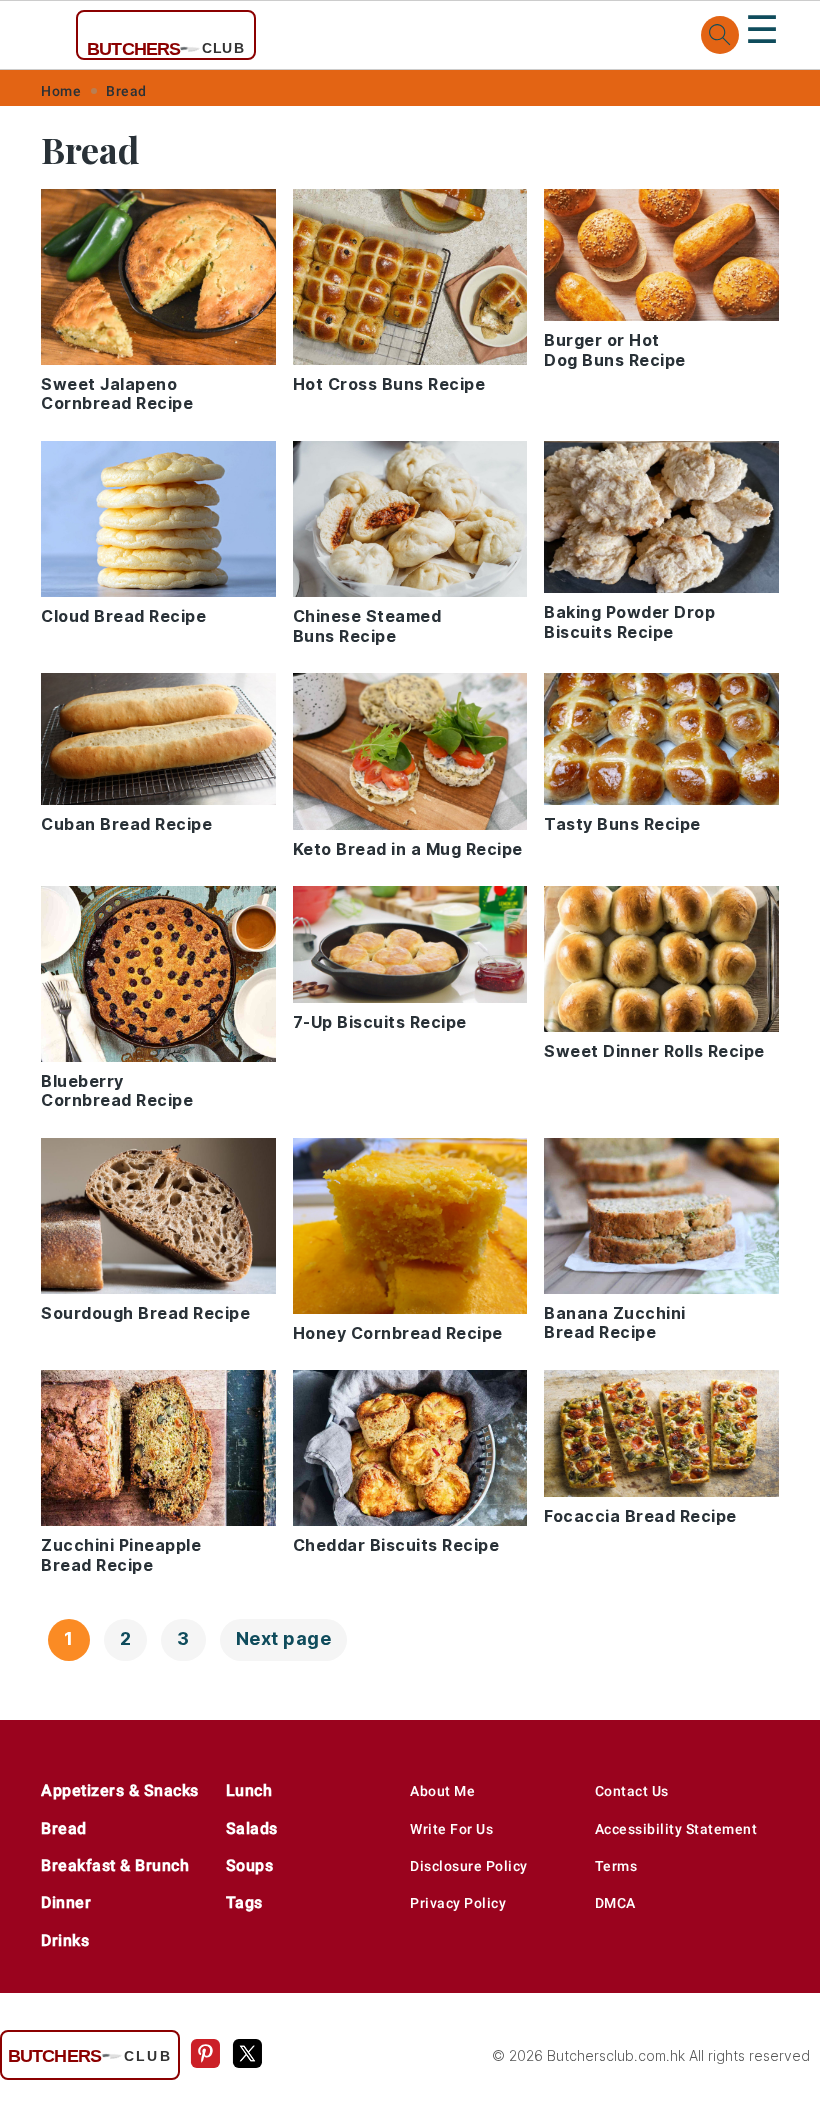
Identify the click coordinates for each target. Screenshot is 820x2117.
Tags (244, 1902)
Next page (284, 1638)
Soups (250, 1865)
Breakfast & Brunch (115, 1865)
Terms (616, 1866)
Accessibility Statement (676, 1829)
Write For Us (451, 1829)
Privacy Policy (458, 1903)
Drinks (65, 1940)
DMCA (615, 1903)
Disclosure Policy (469, 1866)
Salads (252, 1828)
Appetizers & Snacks (120, 1790)
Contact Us (632, 1791)
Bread (126, 91)
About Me (442, 1791)
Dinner (66, 1902)
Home (61, 91)
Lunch (249, 1790)
